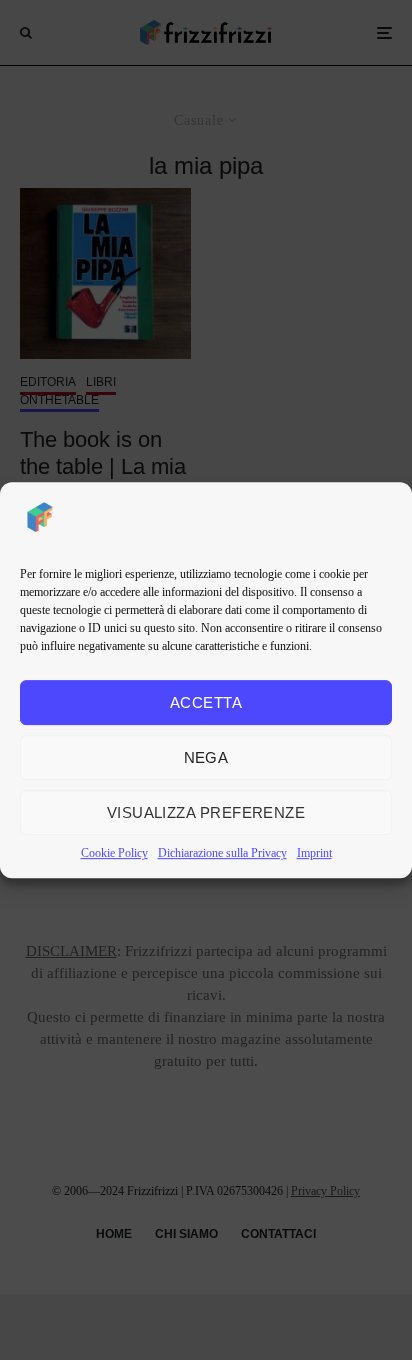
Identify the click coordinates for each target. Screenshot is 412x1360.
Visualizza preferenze (206, 812)
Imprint (314, 853)
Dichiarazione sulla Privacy (222, 853)
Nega (206, 757)
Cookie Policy (114, 853)
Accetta (206, 702)
